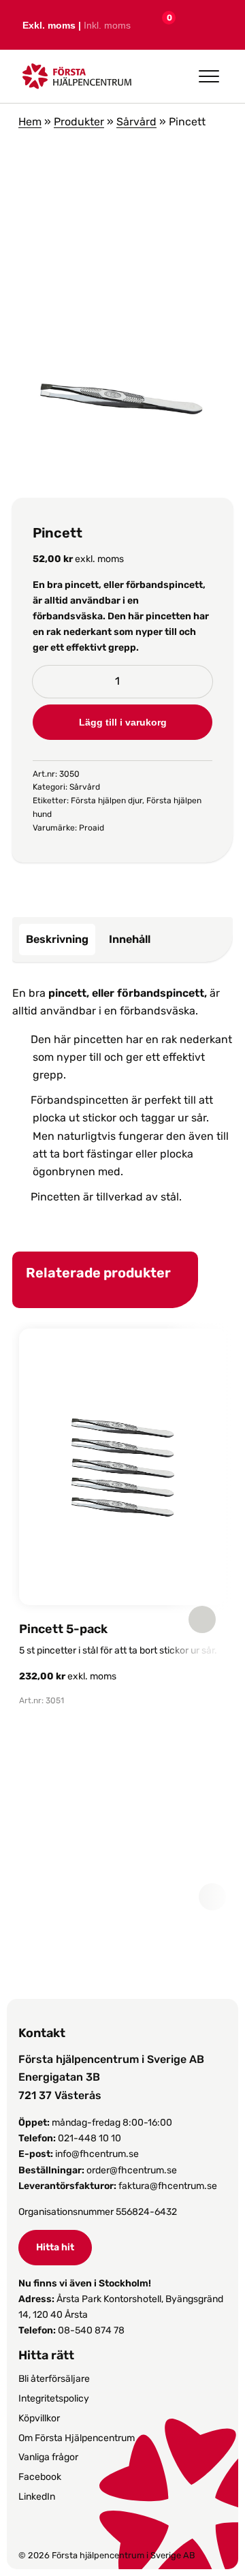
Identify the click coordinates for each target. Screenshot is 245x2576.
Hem (30, 122)
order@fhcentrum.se (132, 2170)
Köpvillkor (39, 2418)
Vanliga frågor (48, 2457)
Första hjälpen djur (107, 801)
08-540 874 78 (91, 2330)
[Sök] (219, 25)
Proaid (92, 828)
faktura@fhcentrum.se (168, 2186)
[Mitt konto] (188, 25)
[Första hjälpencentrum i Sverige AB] (77, 80)
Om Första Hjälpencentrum (77, 2438)
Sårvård (136, 122)
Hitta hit (55, 2247)
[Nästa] (202, 1619)
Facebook (40, 2477)
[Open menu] (209, 76)
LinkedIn (37, 2497)
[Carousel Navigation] (116, 1619)
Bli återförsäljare (54, 2379)
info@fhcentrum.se (97, 2154)
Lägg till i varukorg (123, 722)
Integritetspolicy (54, 2399)
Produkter (79, 122)
